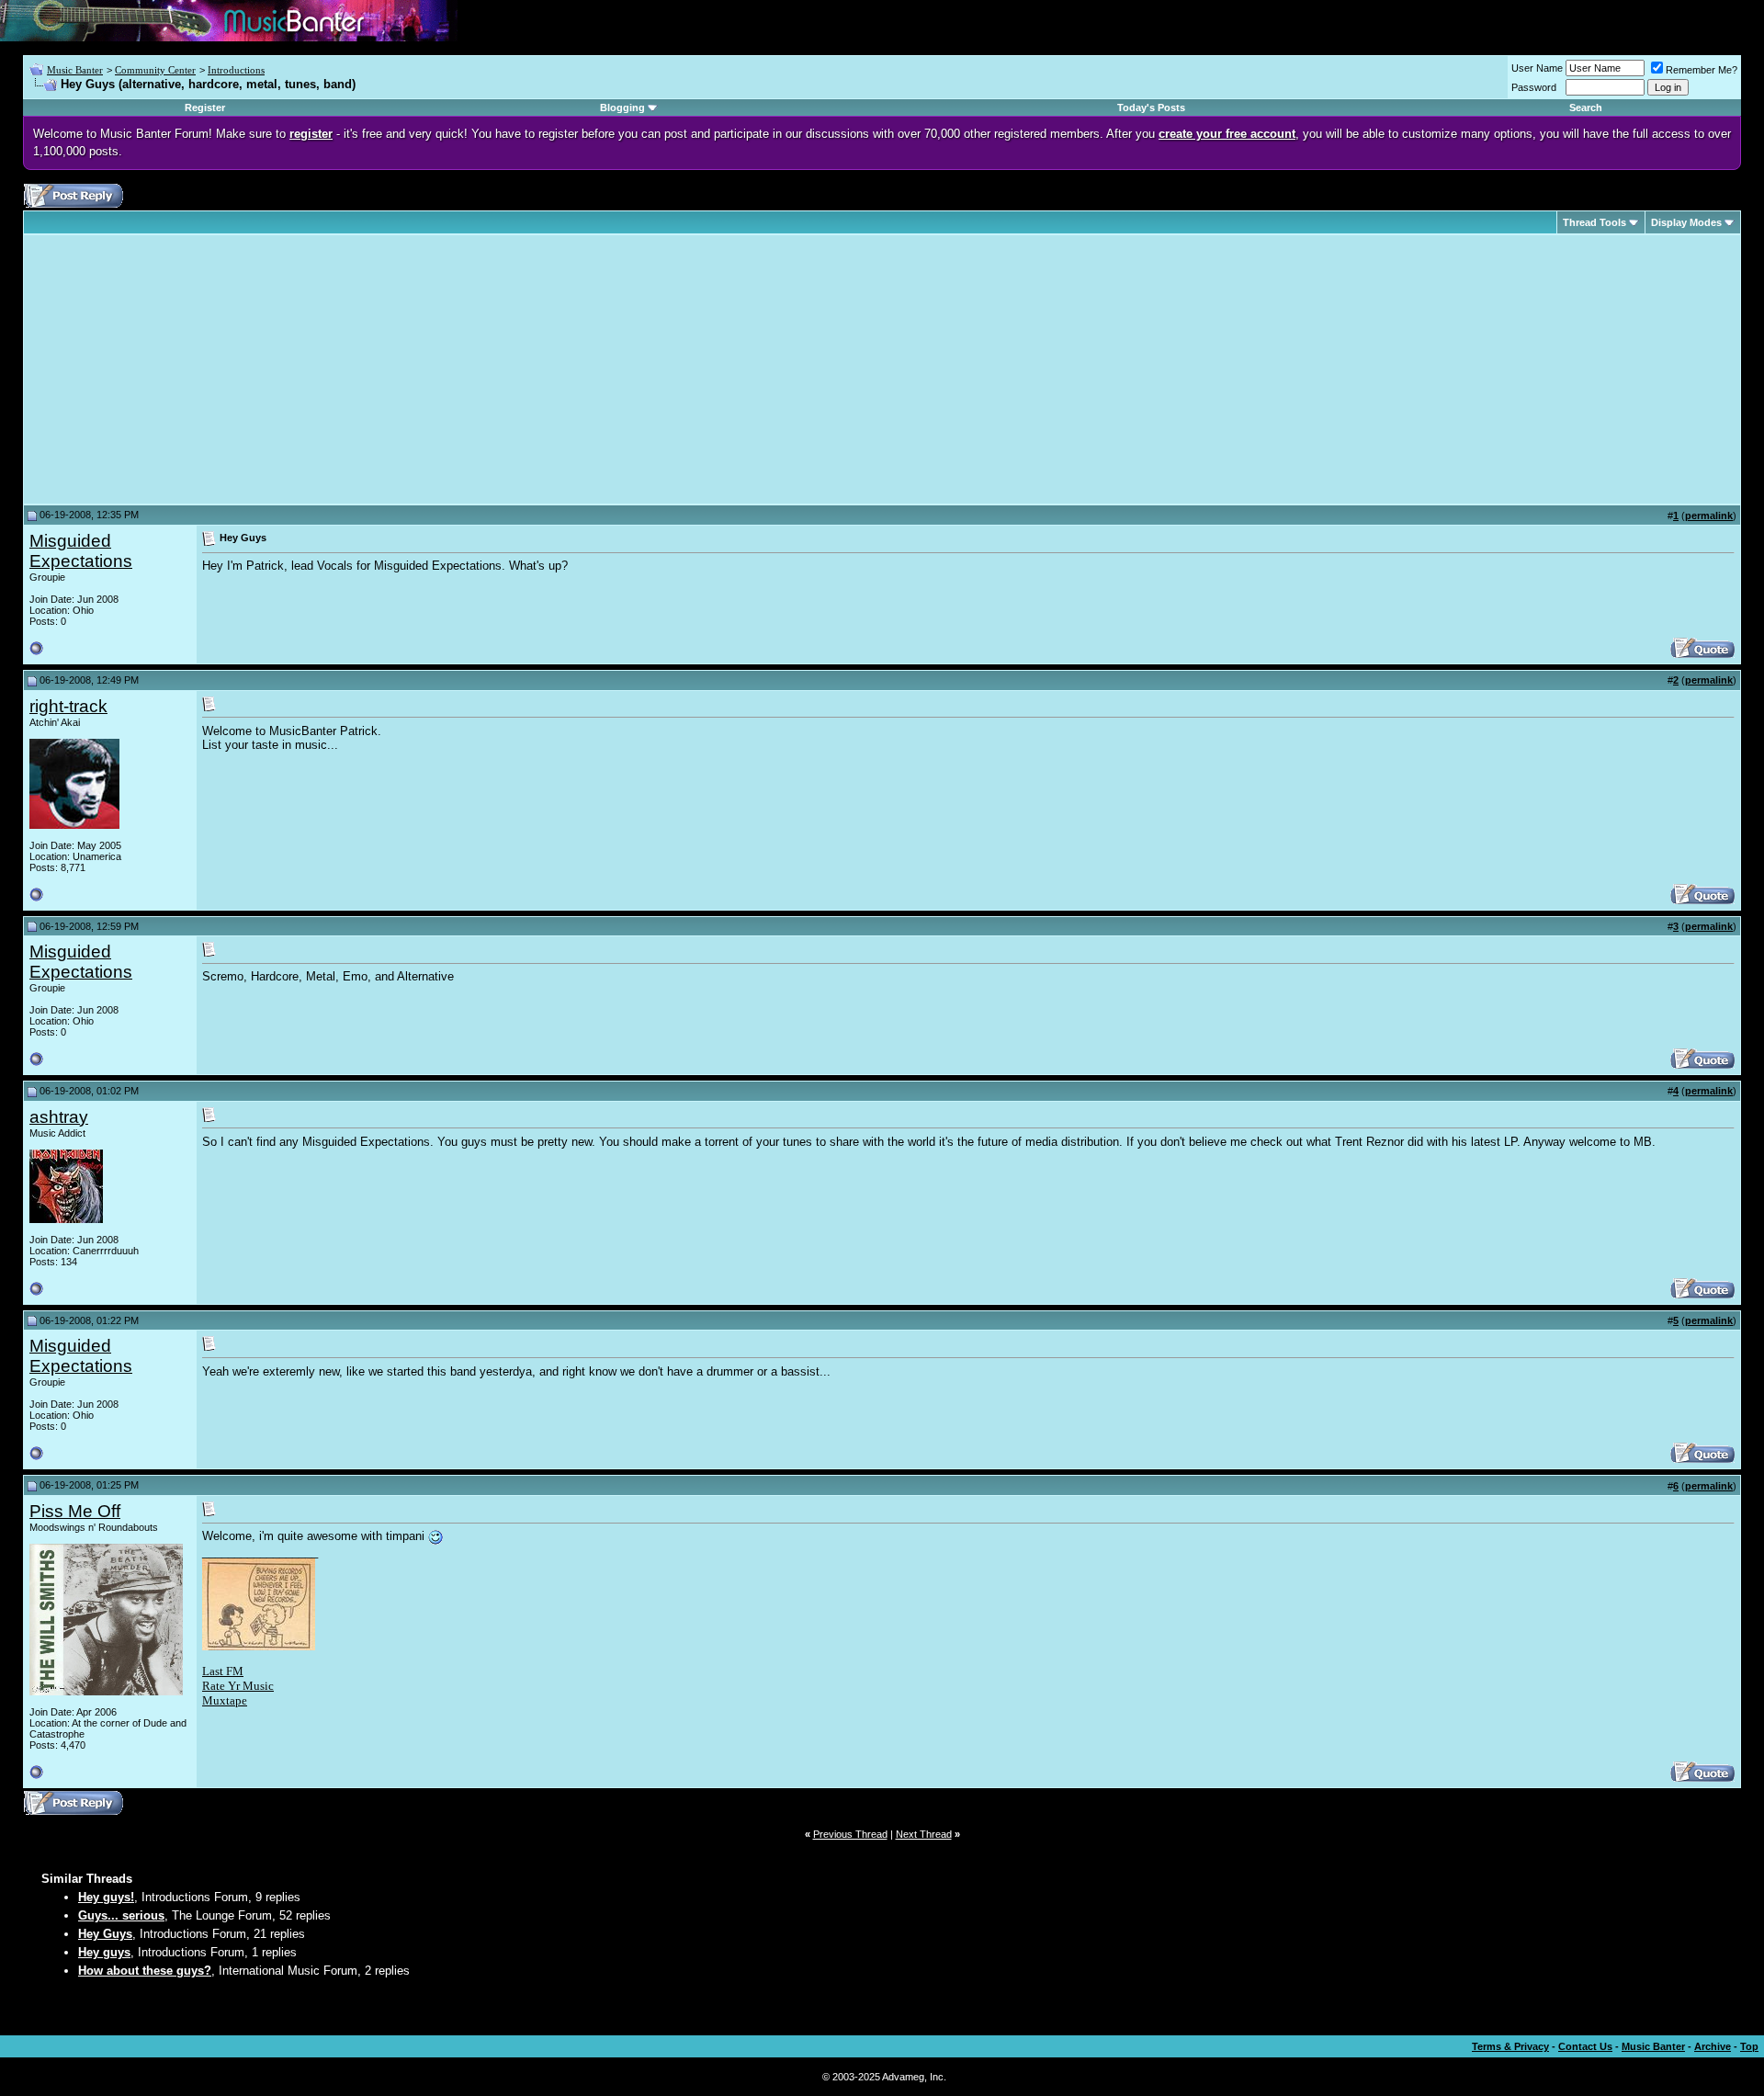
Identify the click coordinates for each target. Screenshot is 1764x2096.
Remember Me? (1702, 70)
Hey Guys (105, 1934)
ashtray (59, 1117)
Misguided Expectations (81, 551)
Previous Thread (850, 1834)
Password (1534, 87)
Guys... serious (121, 1915)
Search (1586, 108)
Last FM (223, 1671)
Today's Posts (1151, 108)
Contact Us (1585, 2046)
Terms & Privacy (1510, 2046)
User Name (1537, 68)
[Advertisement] (184, 369)
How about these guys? (145, 1971)
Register (205, 108)
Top (1749, 2046)
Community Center (155, 70)
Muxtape (225, 1700)
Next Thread (924, 1834)
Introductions (236, 70)
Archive (1713, 2046)
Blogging (622, 108)
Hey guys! (106, 1897)
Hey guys (104, 1952)
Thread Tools (1594, 222)
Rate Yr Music (238, 1686)
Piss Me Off (75, 1511)
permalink (1709, 516)
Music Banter (75, 70)
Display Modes (1686, 222)
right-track (68, 706)
